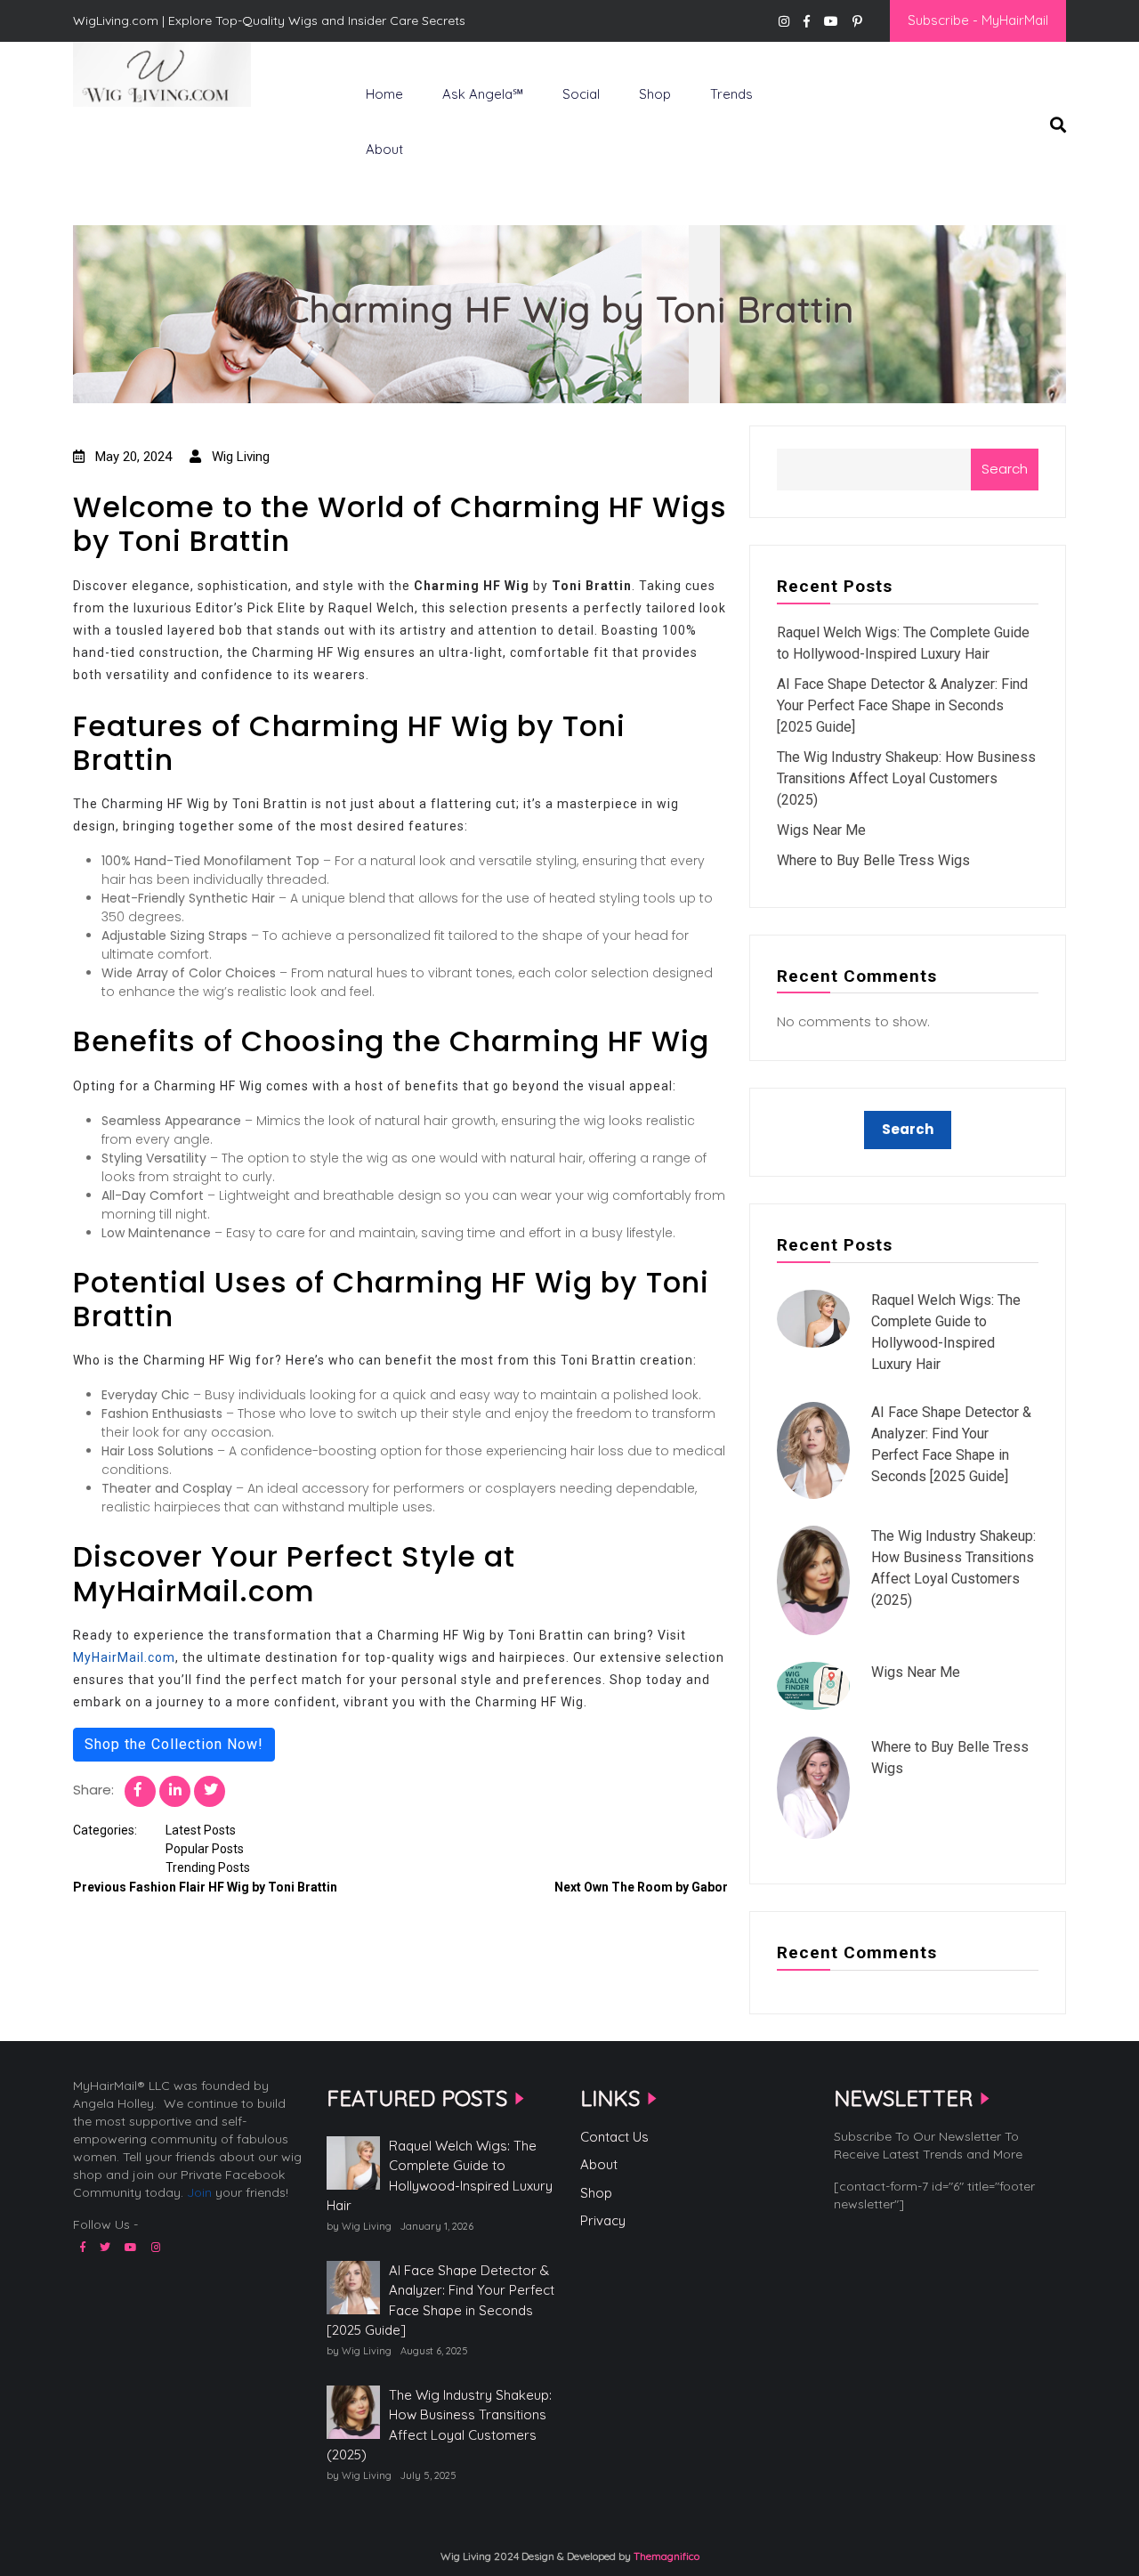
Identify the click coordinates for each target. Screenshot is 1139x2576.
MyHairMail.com (124, 1657)
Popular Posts (205, 1849)
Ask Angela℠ (483, 94)
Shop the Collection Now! (174, 1744)
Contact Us (614, 2137)
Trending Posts (208, 1867)
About (384, 149)
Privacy (603, 2220)
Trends (731, 94)
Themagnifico (665, 2556)
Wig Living (117, 136)
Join (199, 2192)
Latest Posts (201, 1830)
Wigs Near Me (821, 830)
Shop (655, 94)
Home (384, 94)
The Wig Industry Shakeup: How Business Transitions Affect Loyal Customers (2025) (906, 778)
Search (1005, 469)
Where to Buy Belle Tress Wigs (873, 860)
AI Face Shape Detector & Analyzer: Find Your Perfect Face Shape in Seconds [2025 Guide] (902, 705)
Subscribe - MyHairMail (978, 20)
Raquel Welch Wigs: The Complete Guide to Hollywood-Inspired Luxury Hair (440, 2176)
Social (581, 94)
